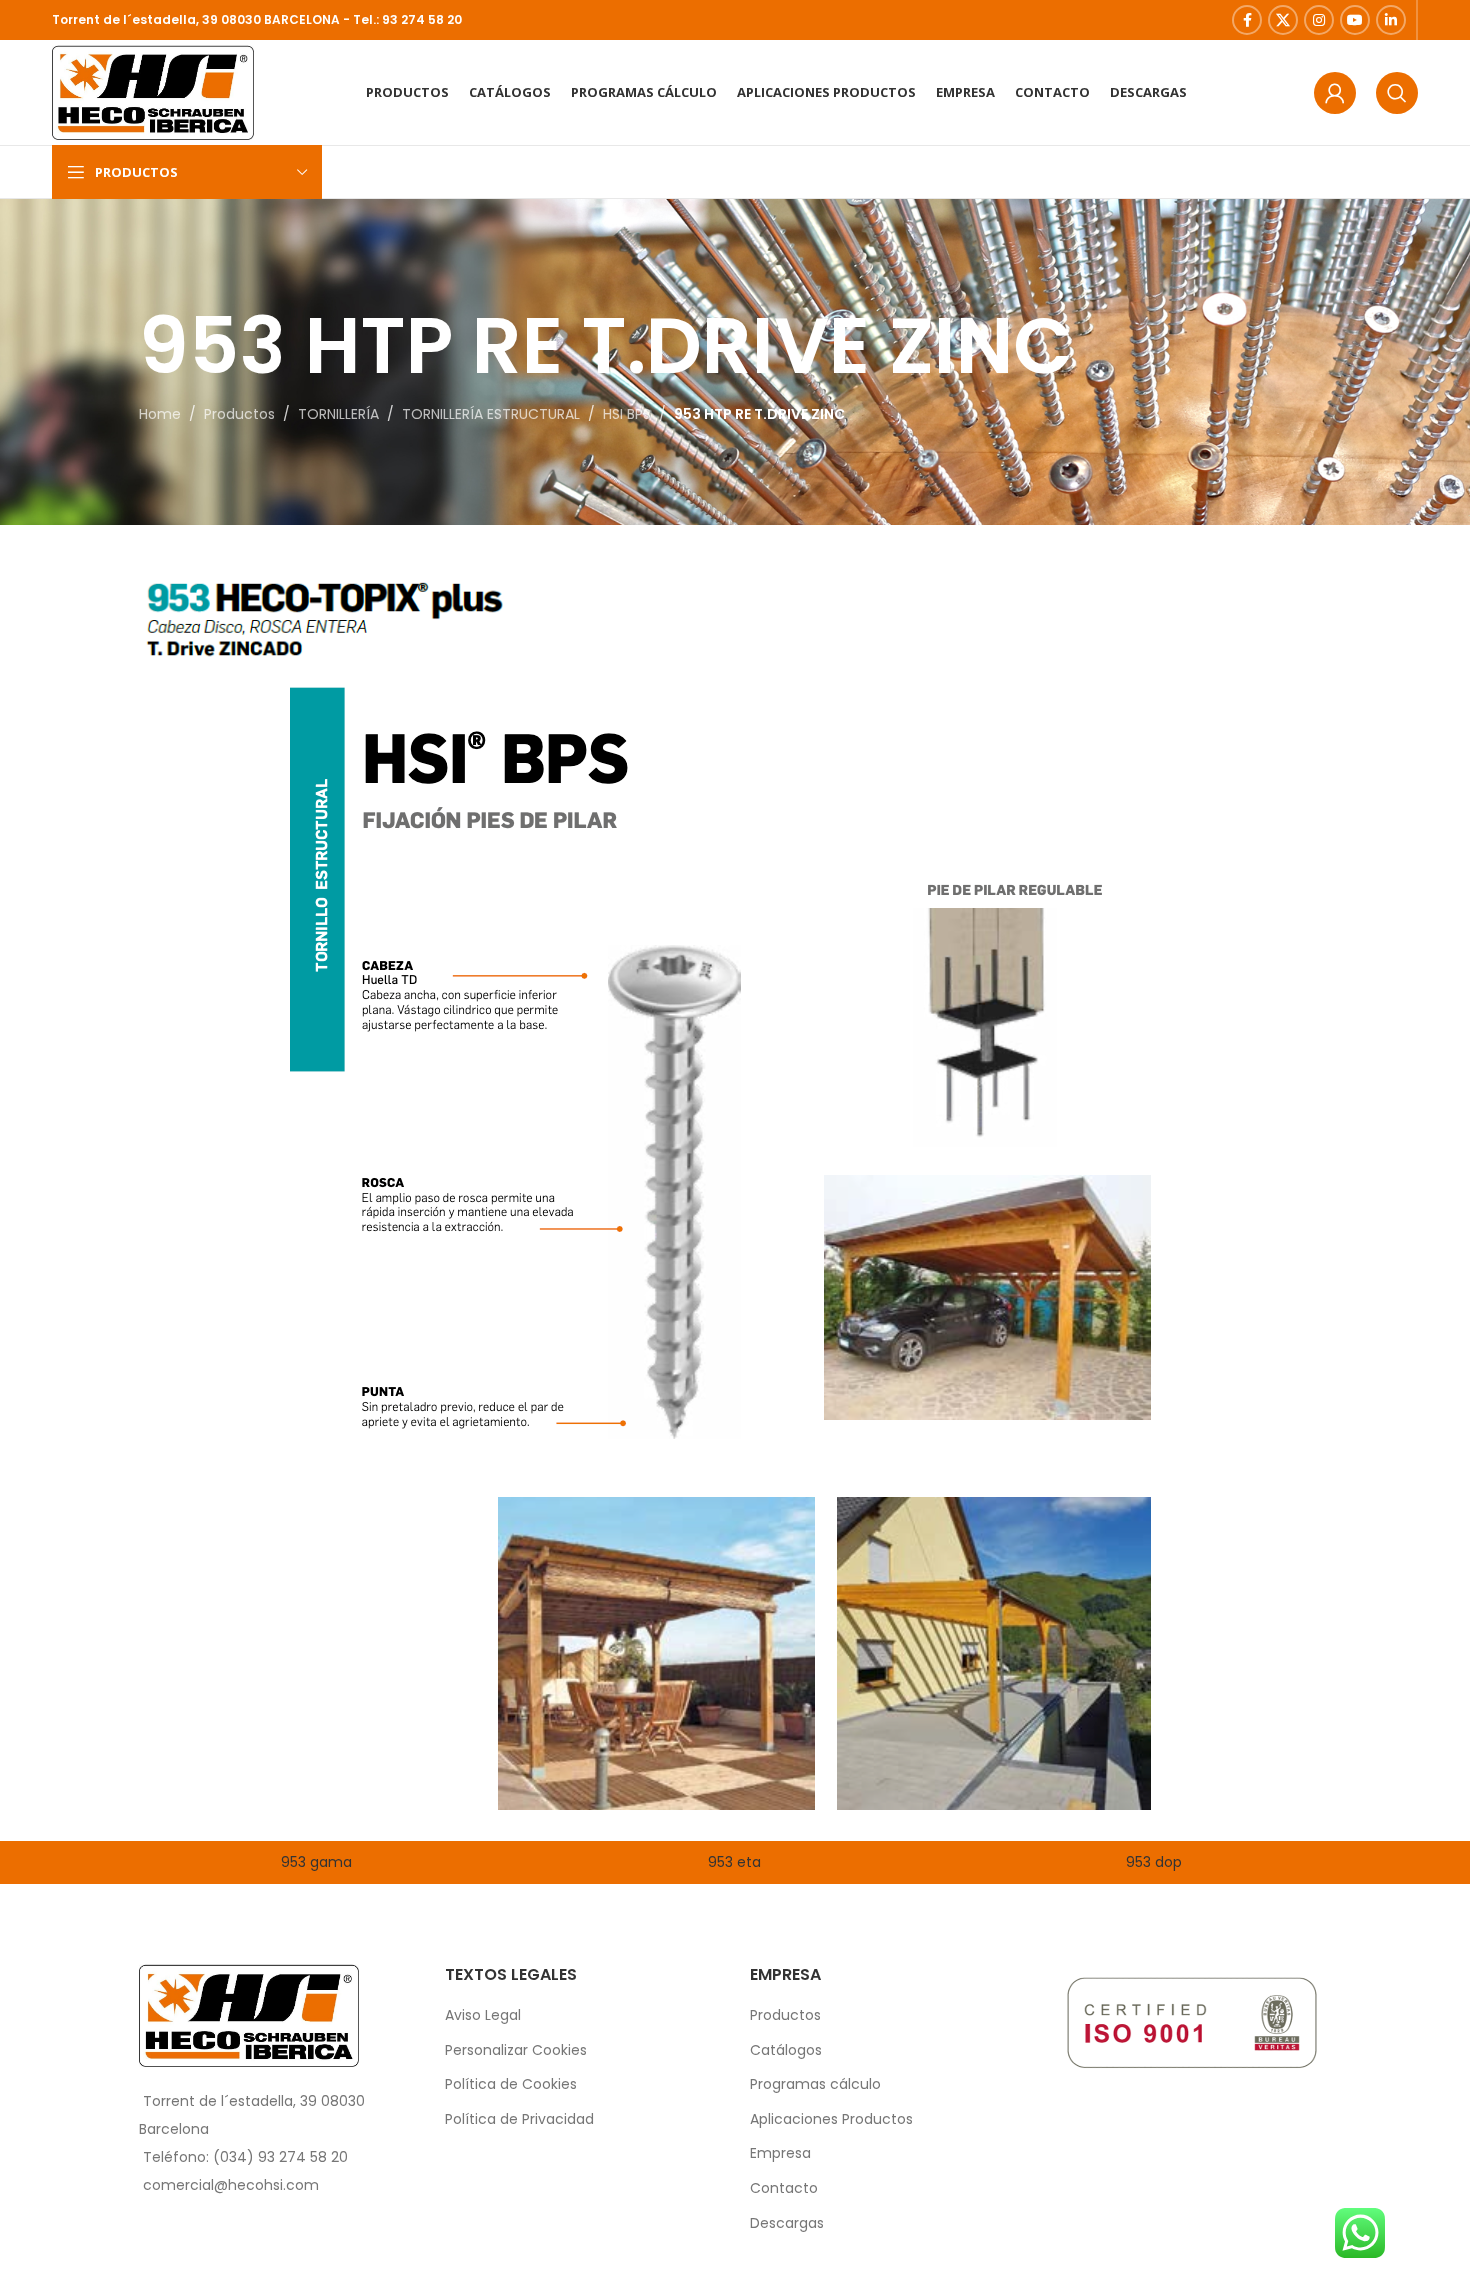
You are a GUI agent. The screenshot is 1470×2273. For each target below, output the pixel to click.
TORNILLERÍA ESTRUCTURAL (491, 414)
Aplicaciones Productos (831, 2119)
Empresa (780, 2153)
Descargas (787, 2223)
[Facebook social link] (1247, 20)
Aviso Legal (483, 2015)
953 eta (734, 1862)
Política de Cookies (511, 2084)
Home (160, 414)
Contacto (784, 2188)
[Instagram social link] (1319, 20)
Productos (239, 414)
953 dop (1154, 1862)
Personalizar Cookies (516, 2050)
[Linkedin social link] (1391, 20)
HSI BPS (627, 414)
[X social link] (1283, 20)
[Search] (1397, 93)
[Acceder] (1335, 93)
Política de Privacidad (519, 2119)
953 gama (316, 1862)
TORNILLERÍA (338, 414)
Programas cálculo (815, 2084)
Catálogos (786, 2050)
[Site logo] (153, 91)
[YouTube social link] (1355, 20)
